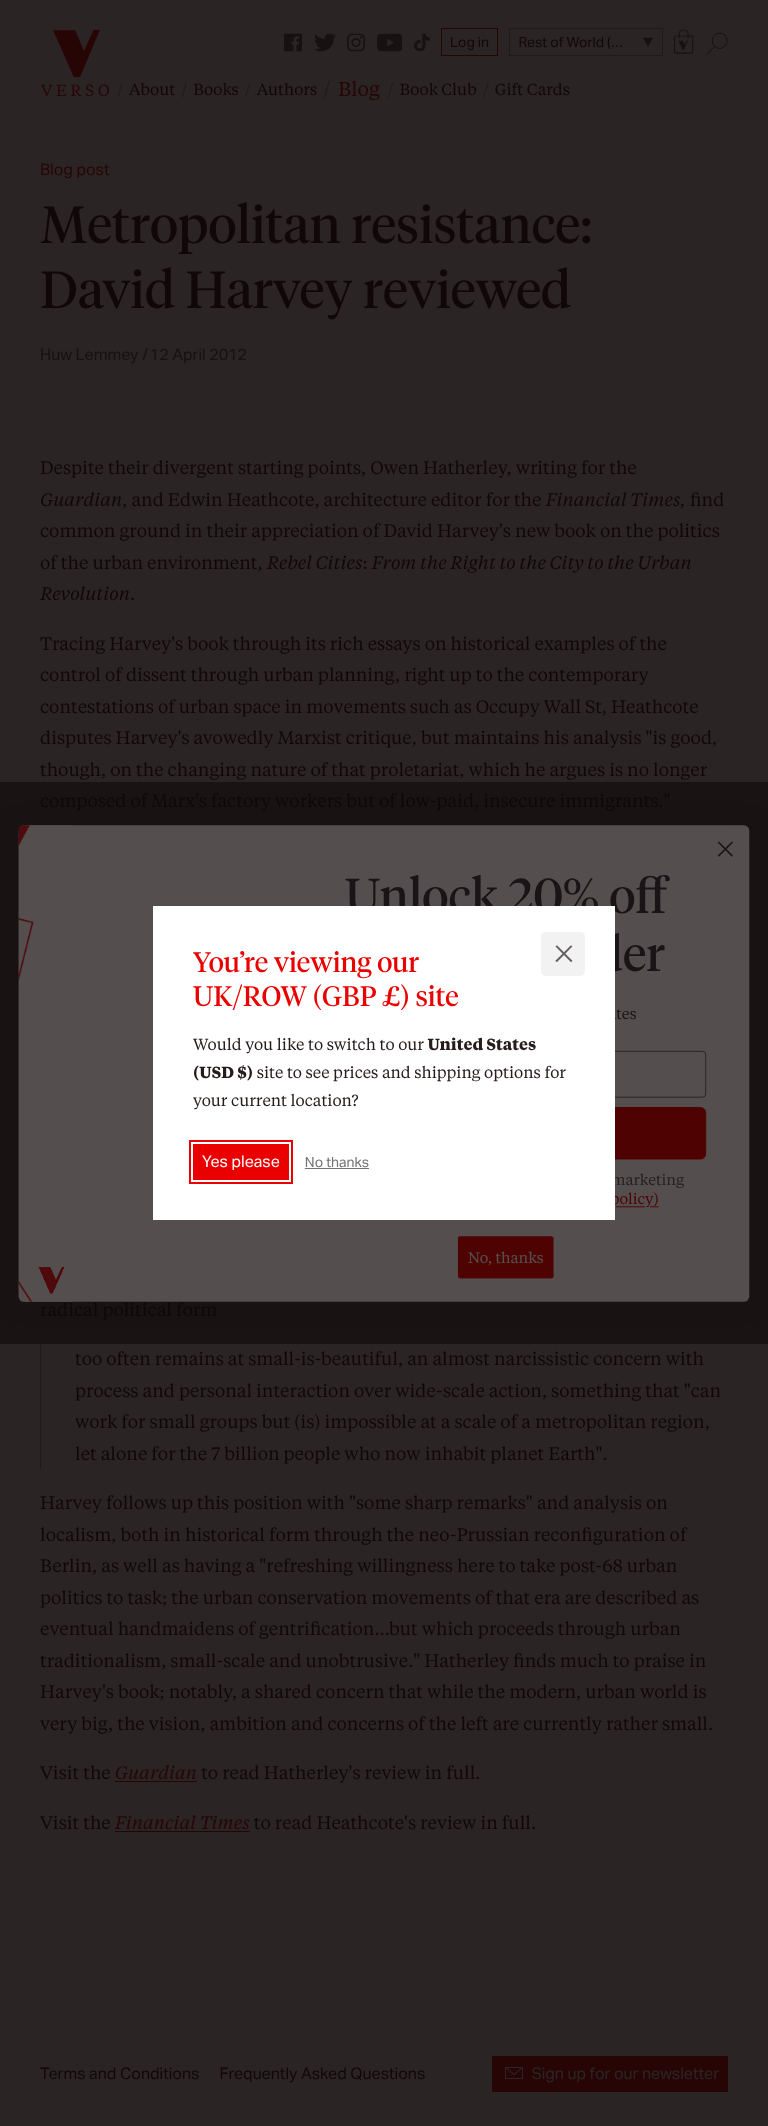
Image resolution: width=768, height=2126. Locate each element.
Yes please (241, 1161)
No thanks (337, 1162)
